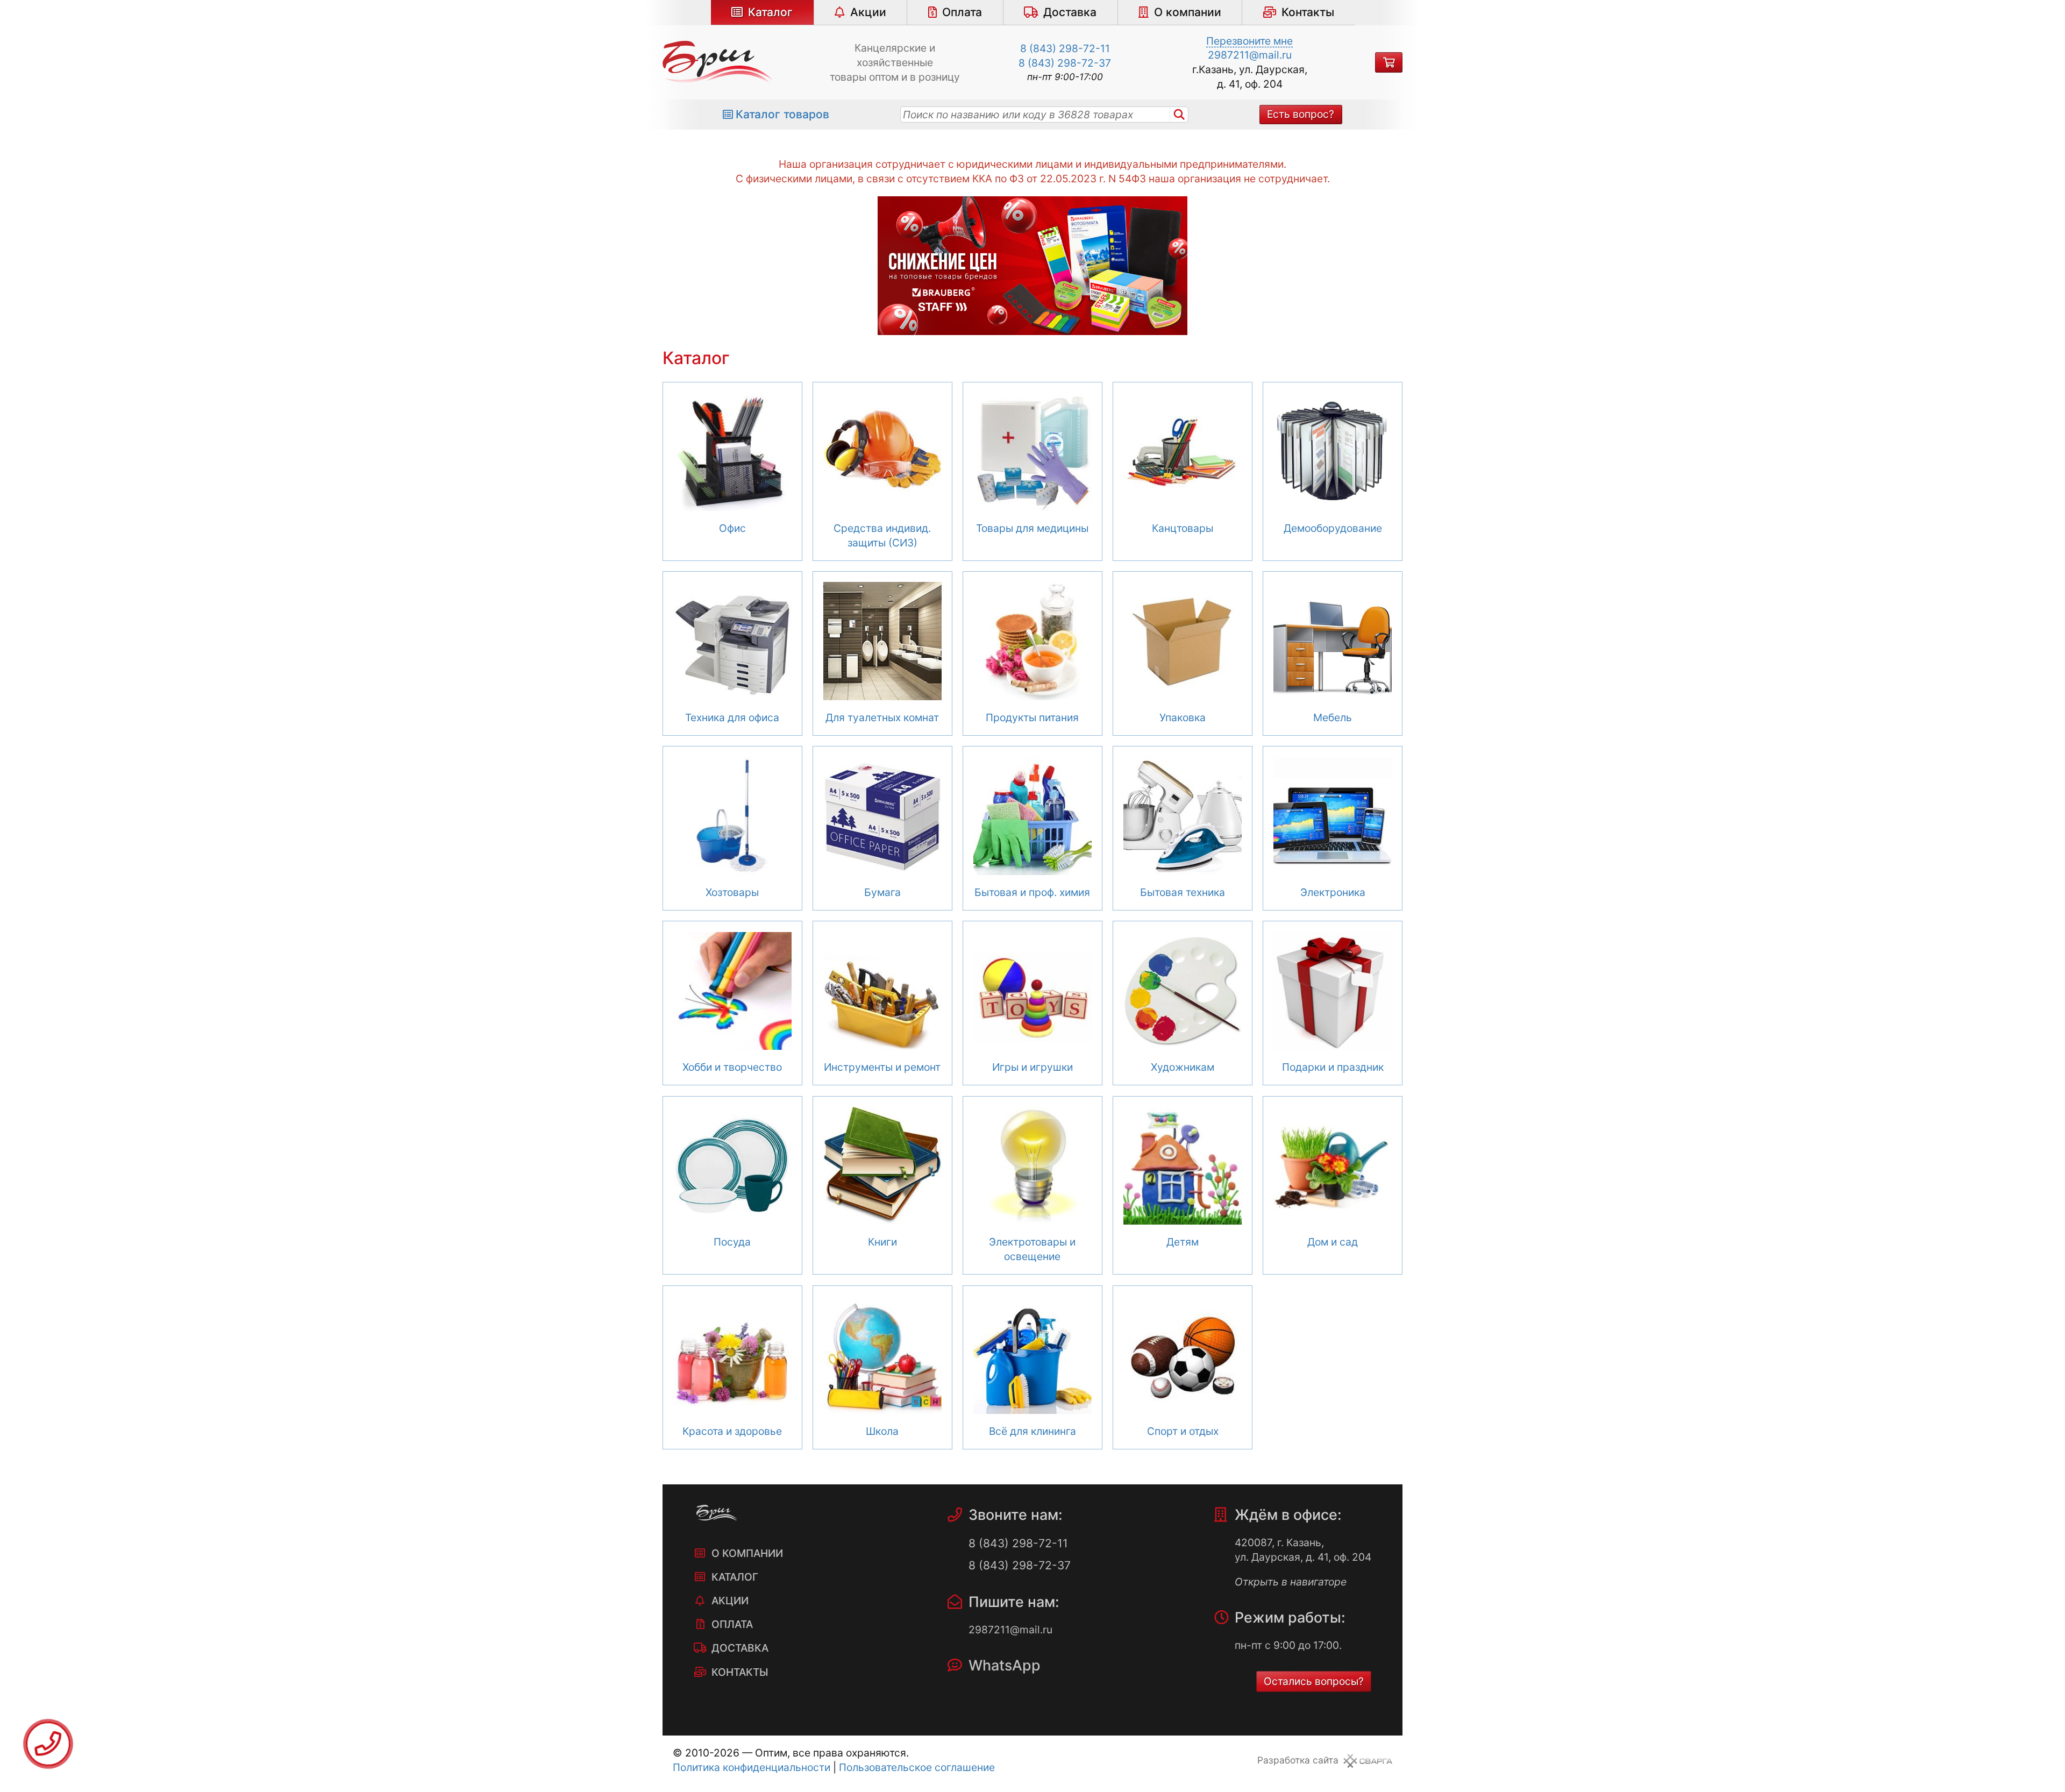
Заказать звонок (48, 1744)
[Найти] (1179, 115)
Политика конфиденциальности (752, 1767)
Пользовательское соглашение (917, 1767)
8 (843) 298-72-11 (1065, 48)
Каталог (770, 12)
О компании (1188, 12)
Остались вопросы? (1314, 1681)
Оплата (962, 12)
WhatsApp (1005, 1665)
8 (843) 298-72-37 (1065, 63)
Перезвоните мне (1249, 41)
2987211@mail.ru (1250, 55)
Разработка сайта (1298, 1760)
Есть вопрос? (1301, 114)
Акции (868, 12)
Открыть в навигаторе (1291, 1582)
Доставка (1070, 12)
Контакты (1308, 12)
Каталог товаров (782, 114)
